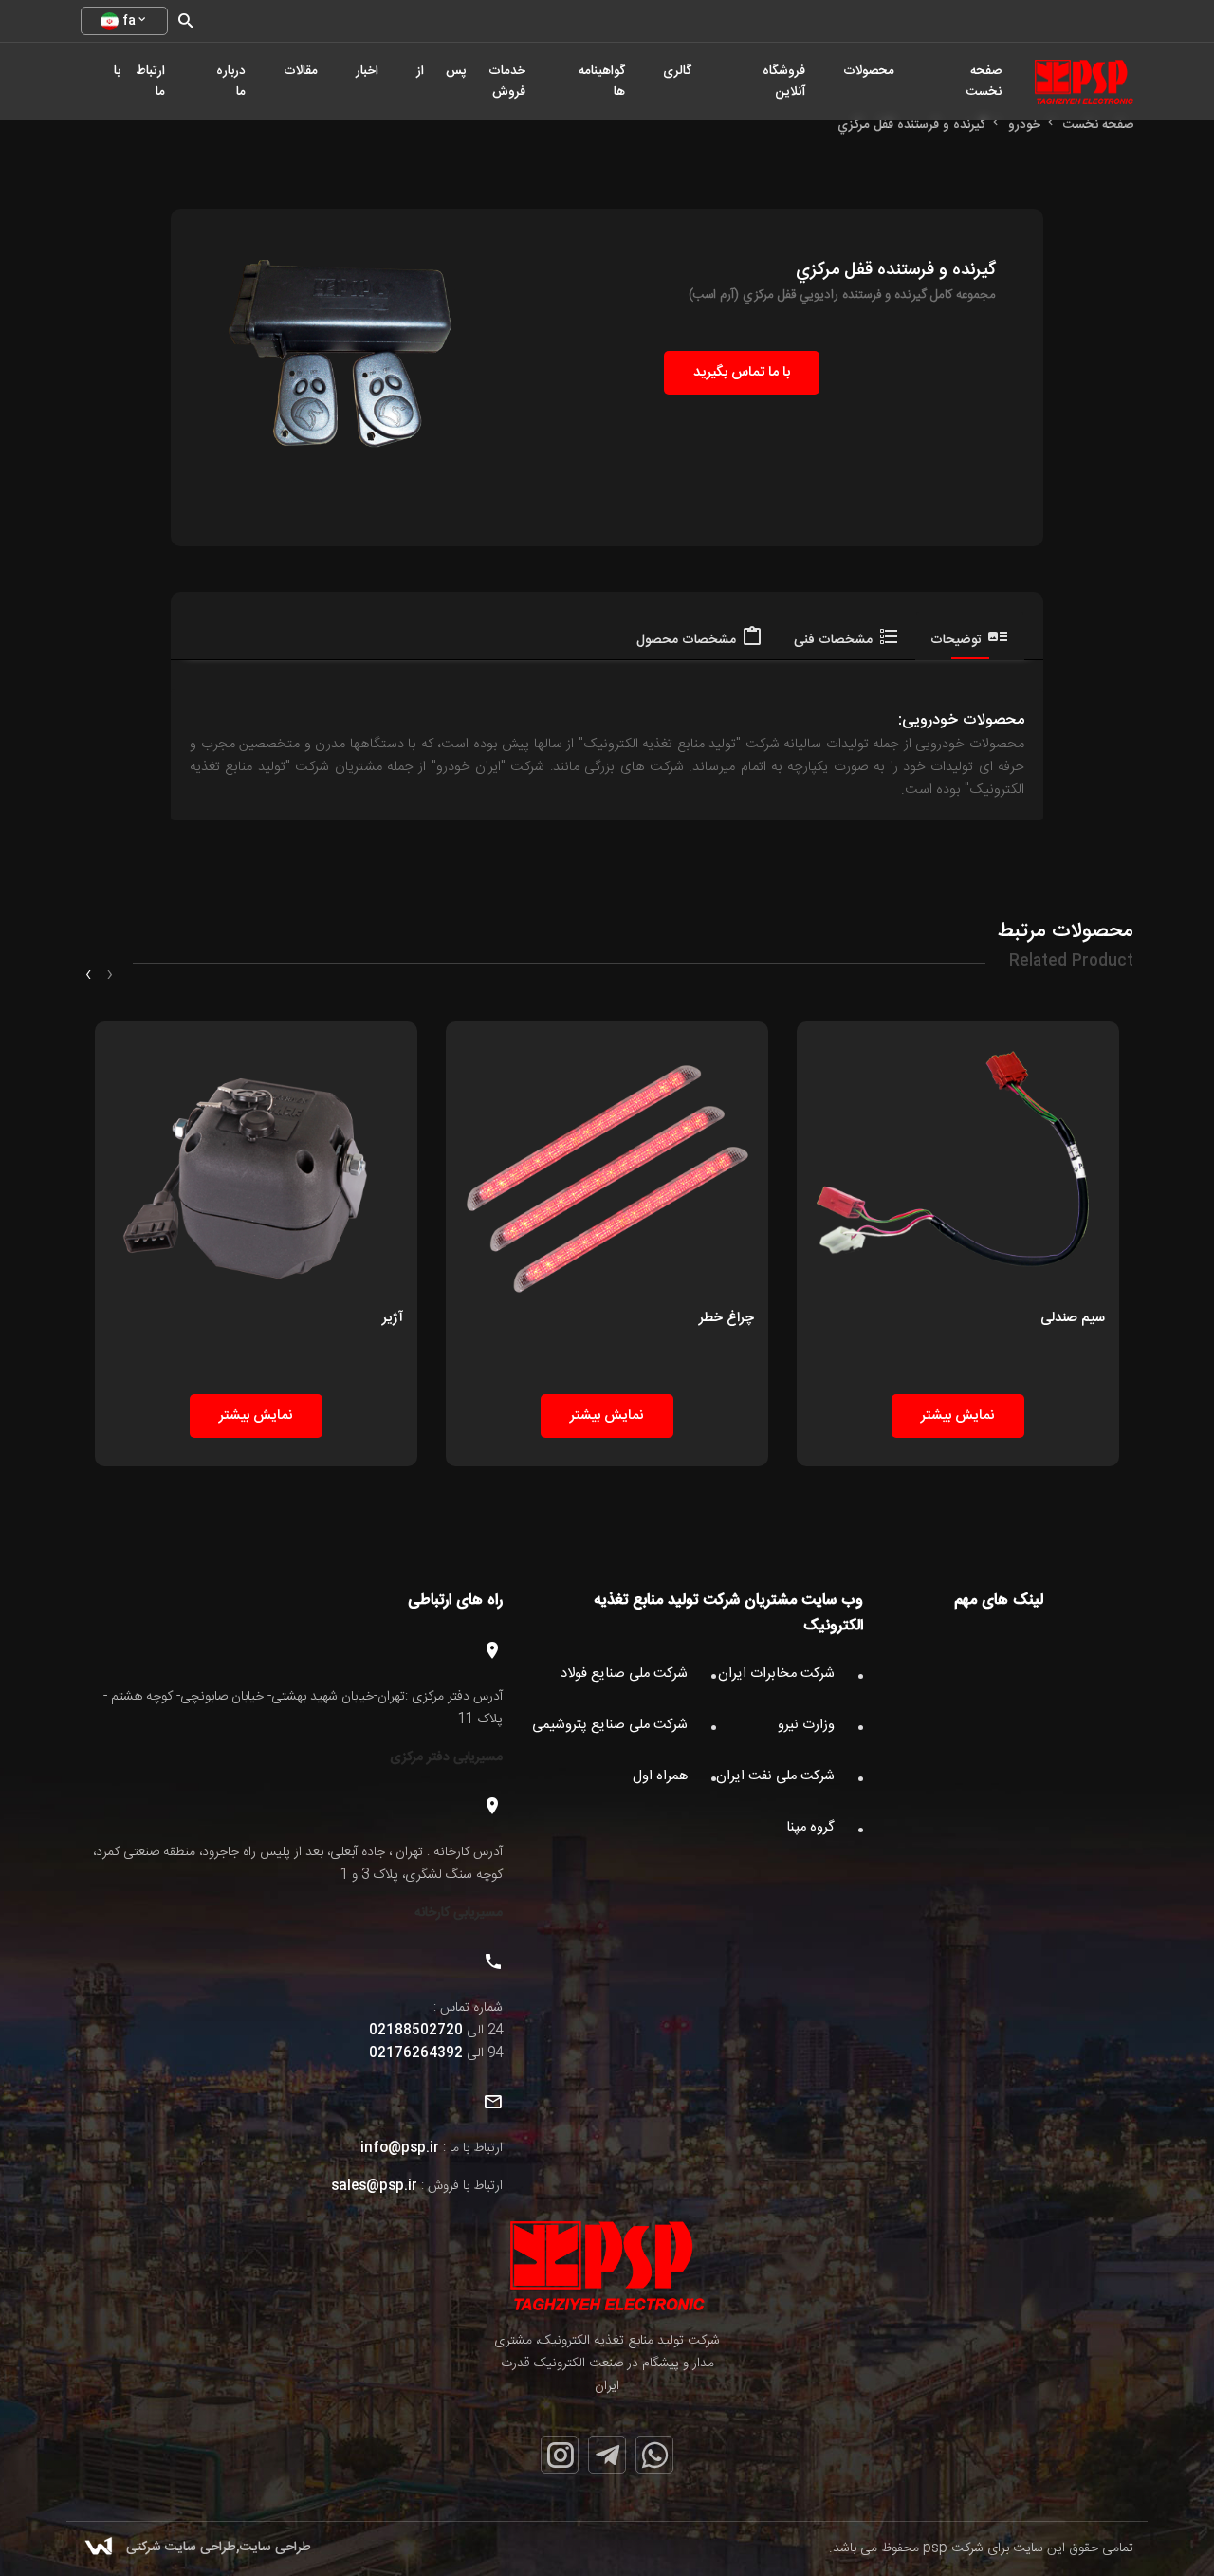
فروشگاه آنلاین (784, 82)
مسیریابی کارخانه (459, 1913)
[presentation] (110, 975)
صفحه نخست (984, 82)
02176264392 (416, 2053)
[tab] (970, 635)
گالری (677, 71)
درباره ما (231, 82)
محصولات (869, 71)
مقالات (301, 71)
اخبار (367, 71)
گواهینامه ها (602, 82)
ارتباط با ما (139, 82)
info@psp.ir (400, 2148)
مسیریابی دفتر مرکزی (446, 1757)
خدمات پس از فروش (471, 82)
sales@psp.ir (374, 2186)
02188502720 (416, 2031)
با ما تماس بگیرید (742, 373)
